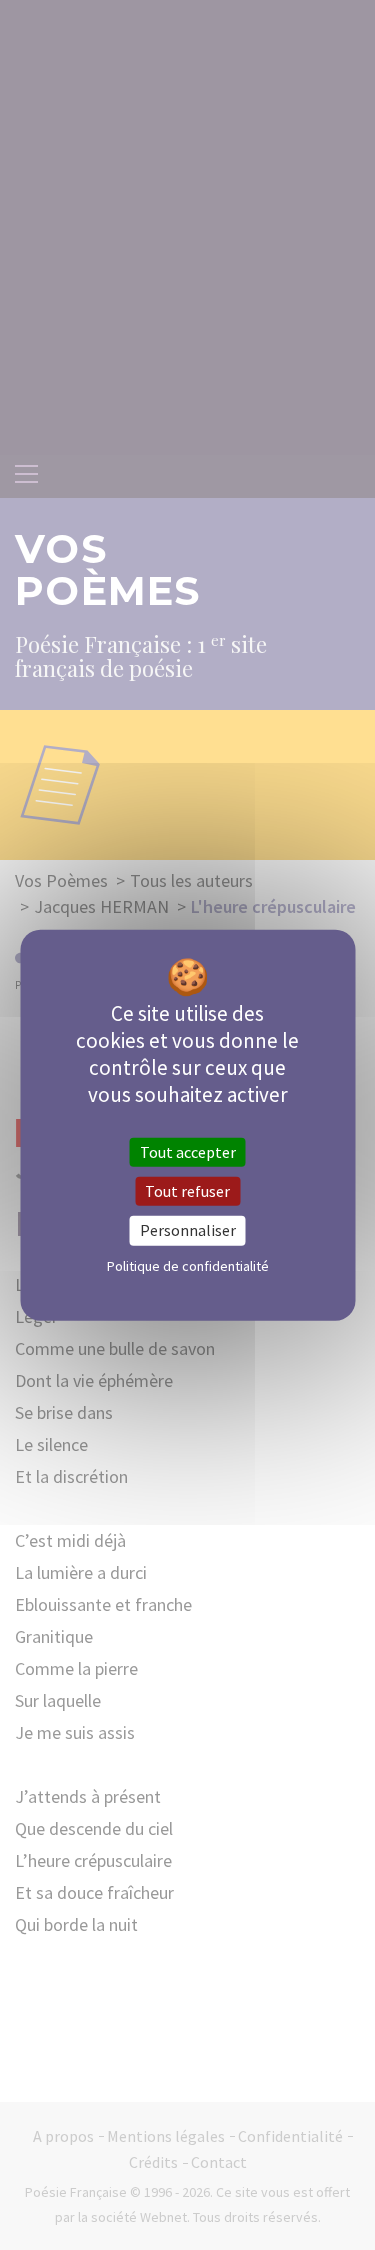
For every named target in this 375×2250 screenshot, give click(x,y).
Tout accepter (188, 1152)
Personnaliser (188, 1230)
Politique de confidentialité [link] (188, 1265)
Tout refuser (187, 1191)
